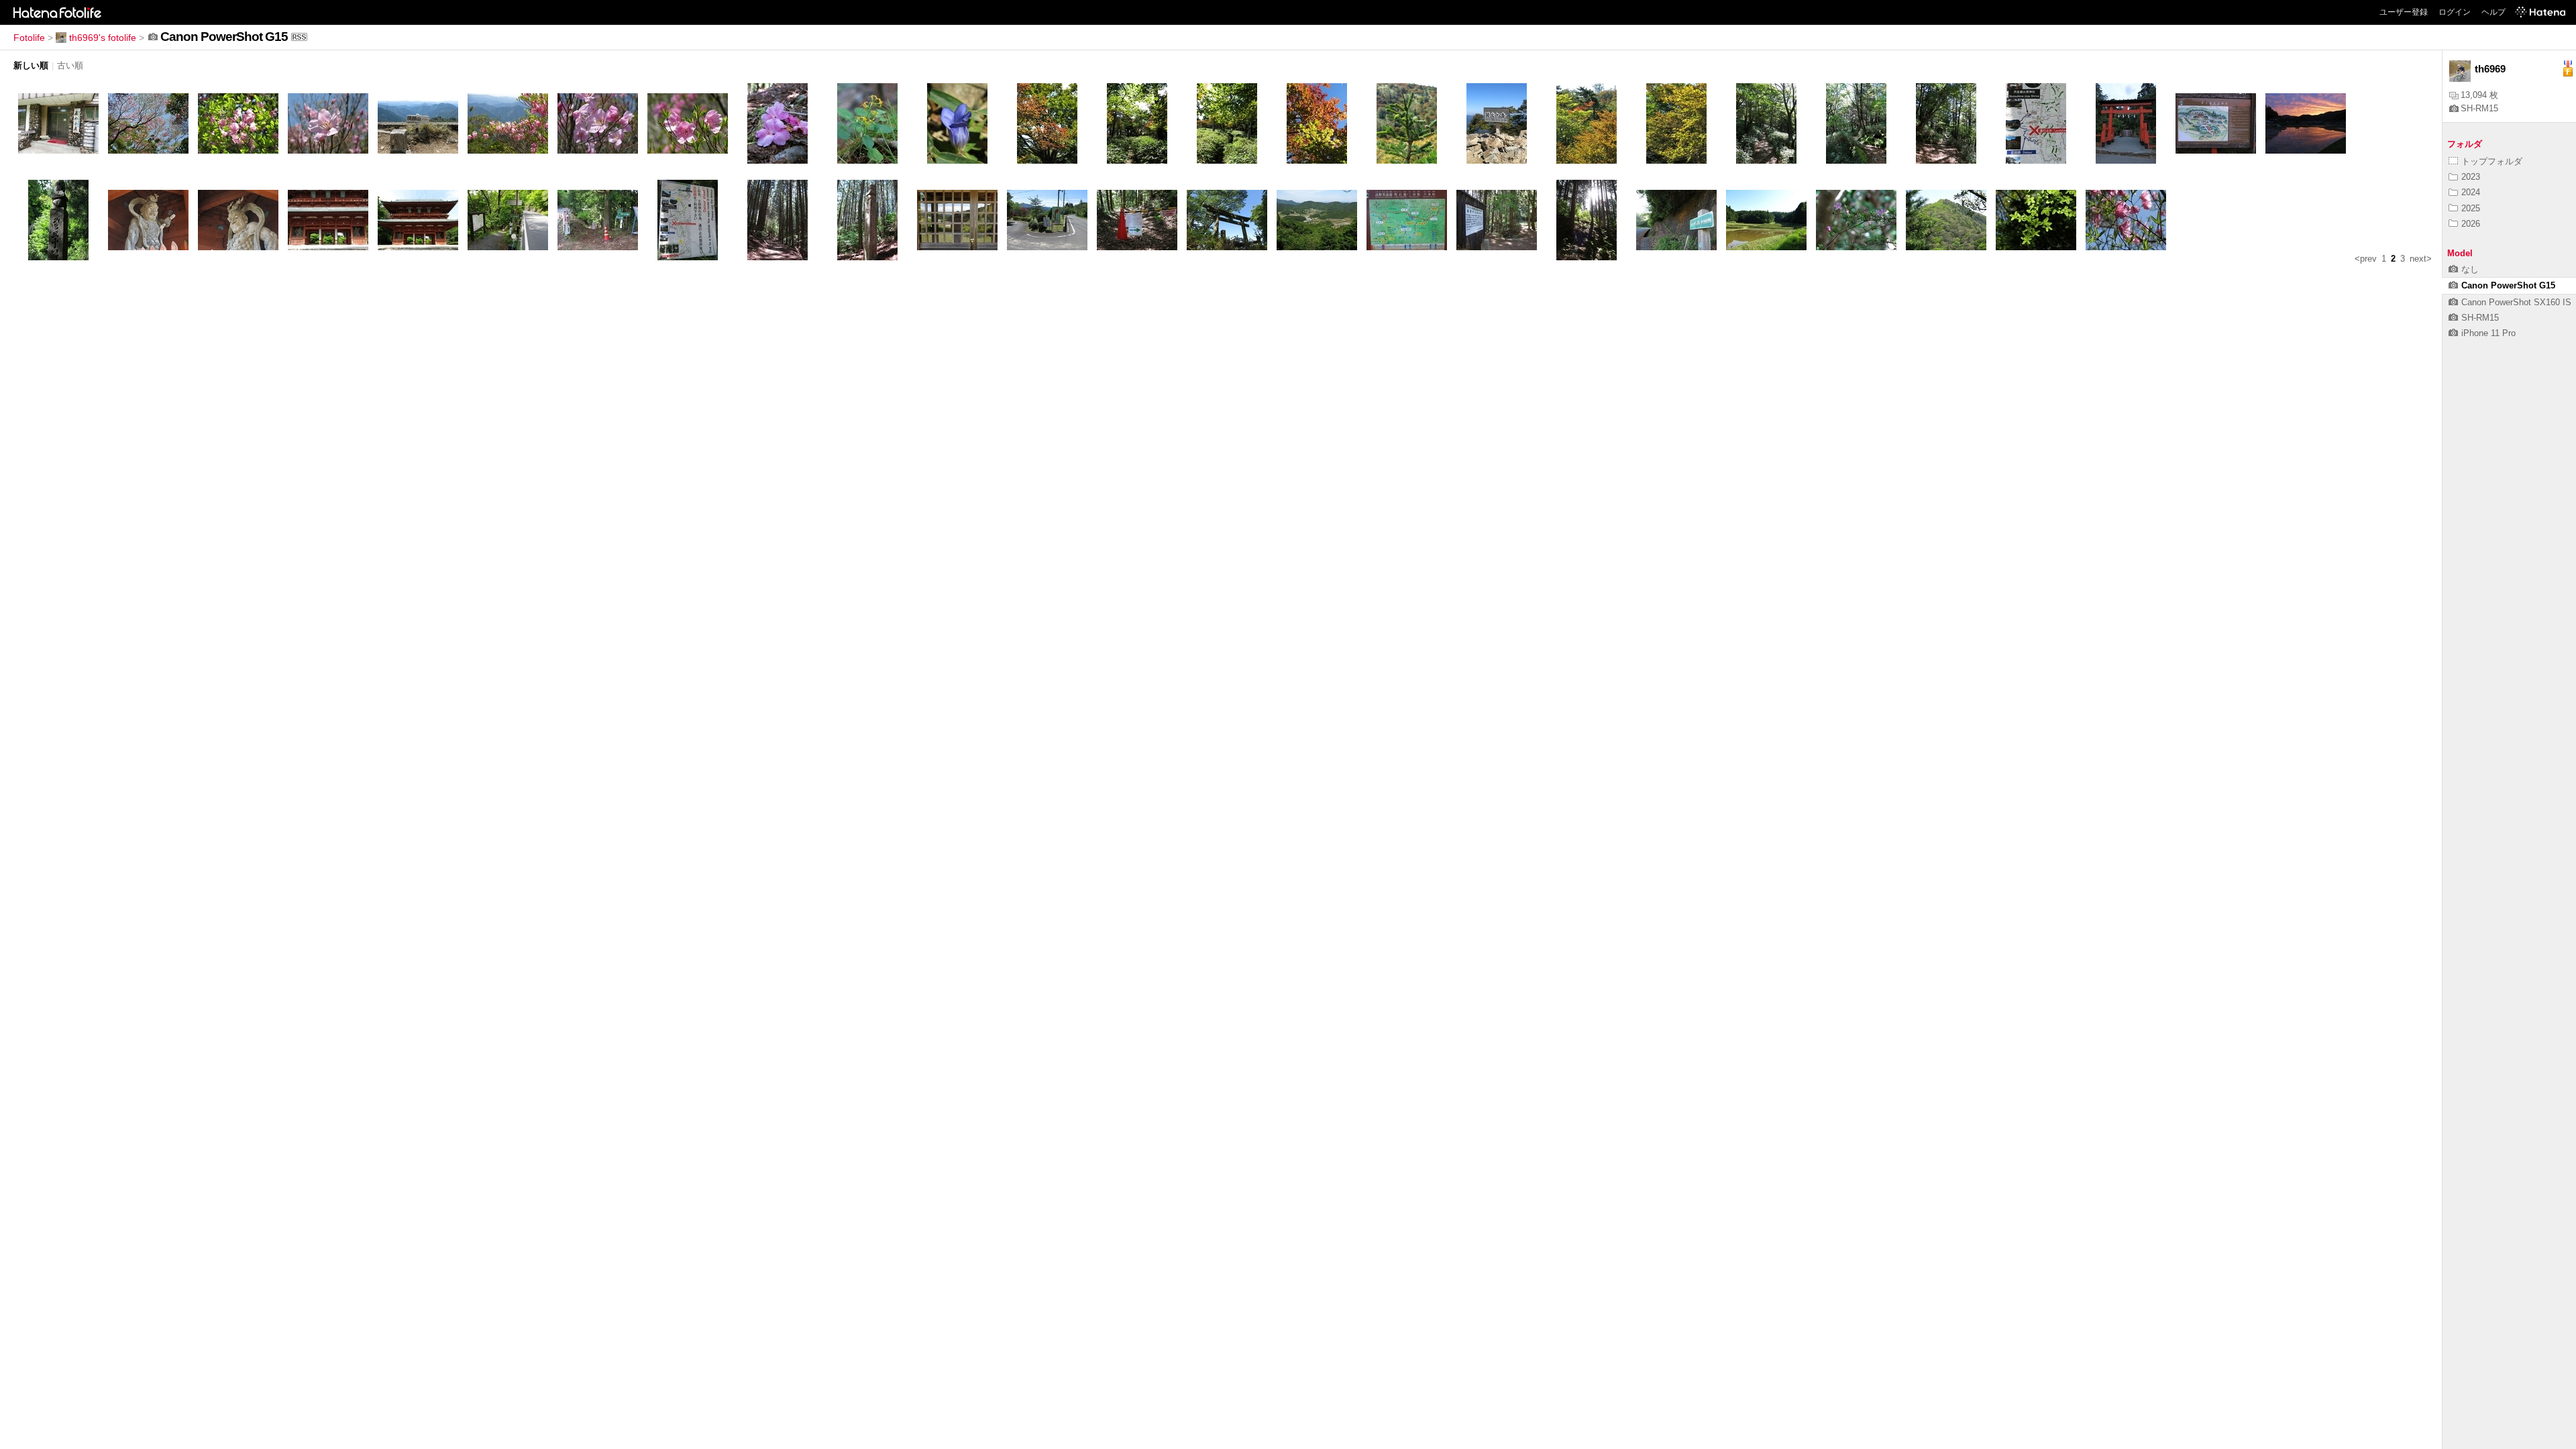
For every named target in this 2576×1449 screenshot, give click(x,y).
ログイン (2455, 12)
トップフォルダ (2492, 161)
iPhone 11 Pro (2488, 333)
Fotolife (29, 38)
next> (2421, 259)
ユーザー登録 (2404, 12)
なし (2470, 269)
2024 (2471, 192)
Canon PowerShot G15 (2508, 285)
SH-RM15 (2479, 108)
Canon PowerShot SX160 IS (2516, 302)
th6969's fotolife (103, 38)
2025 (2471, 208)
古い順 (70, 65)
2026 (2471, 224)
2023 (2471, 177)
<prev (2366, 259)
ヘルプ (2493, 12)
